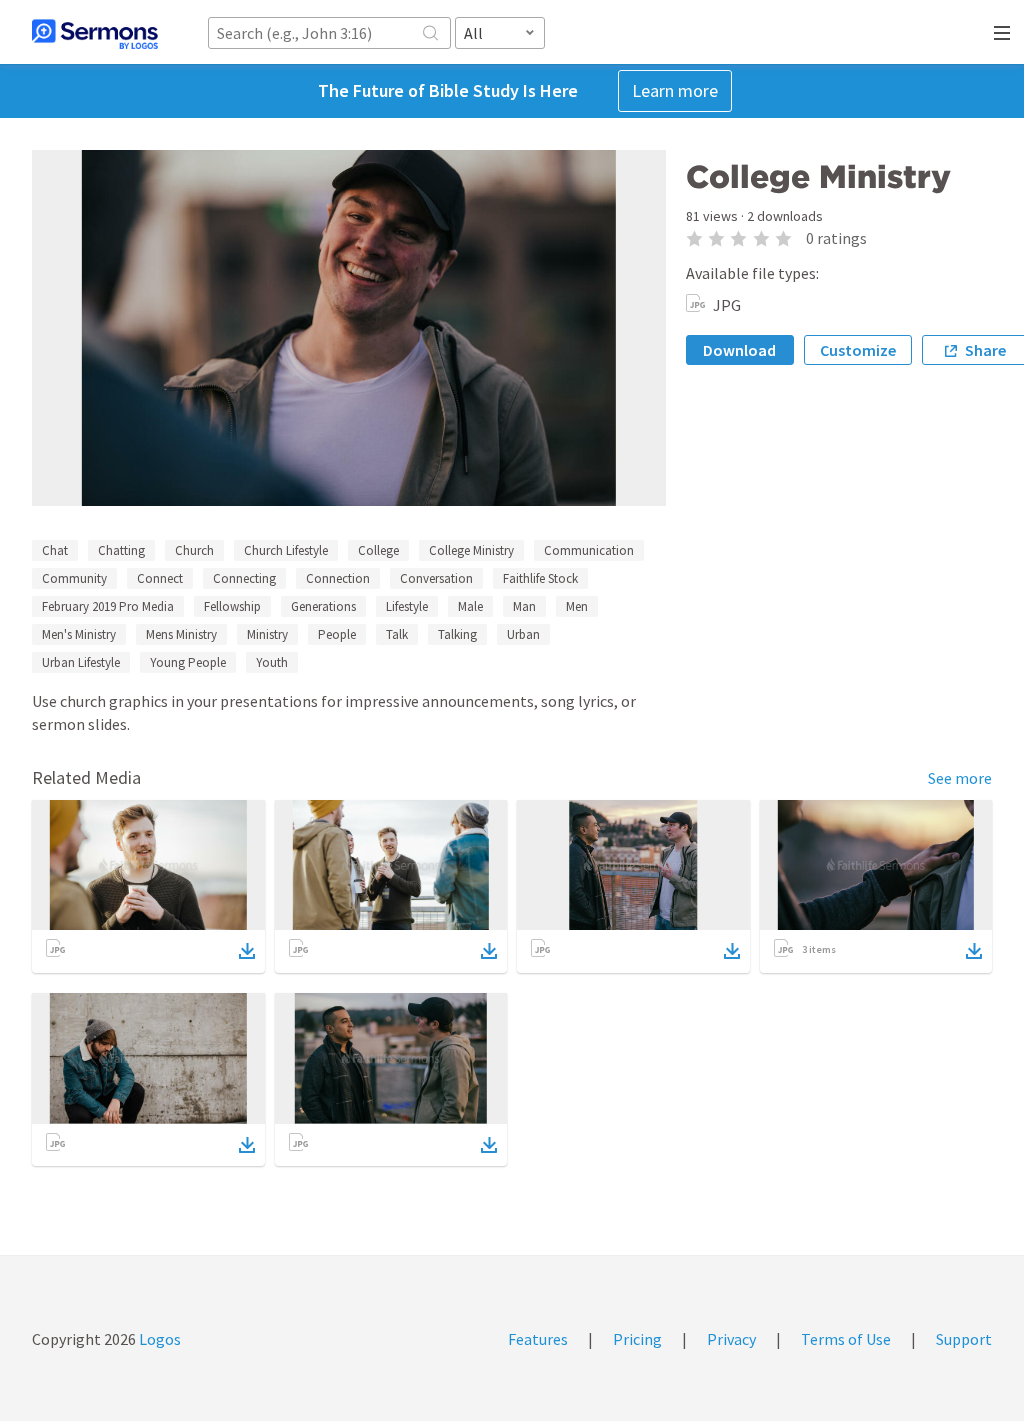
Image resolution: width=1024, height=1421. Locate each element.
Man (524, 606)
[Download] (247, 951)
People (337, 634)
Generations (323, 606)
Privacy (731, 1339)
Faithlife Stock (540, 578)
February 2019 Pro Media (108, 606)
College (378, 550)
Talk (397, 634)
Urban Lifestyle (81, 662)
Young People (188, 662)
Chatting (121, 550)
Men (577, 606)
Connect (160, 578)
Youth (272, 662)
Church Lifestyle (286, 550)
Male (470, 606)
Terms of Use (846, 1339)
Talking (457, 634)
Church (194, 550)
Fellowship (232, 606)
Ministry (267, 634)
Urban (523, 634)
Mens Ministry (181, 634)
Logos (158, 1339)
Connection (338, 578)
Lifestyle (407, 606)
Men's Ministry (79, 634)
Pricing (637, 1339)
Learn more (675, 90)
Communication (589, 550)
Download (739, 350)
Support (964, 1339)
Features (538, 1339)
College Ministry (471, 550)
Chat (55, 550)
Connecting (244, 578)
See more (960, 778)
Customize (858, 350)
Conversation (436, 578)
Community (74, 578)
